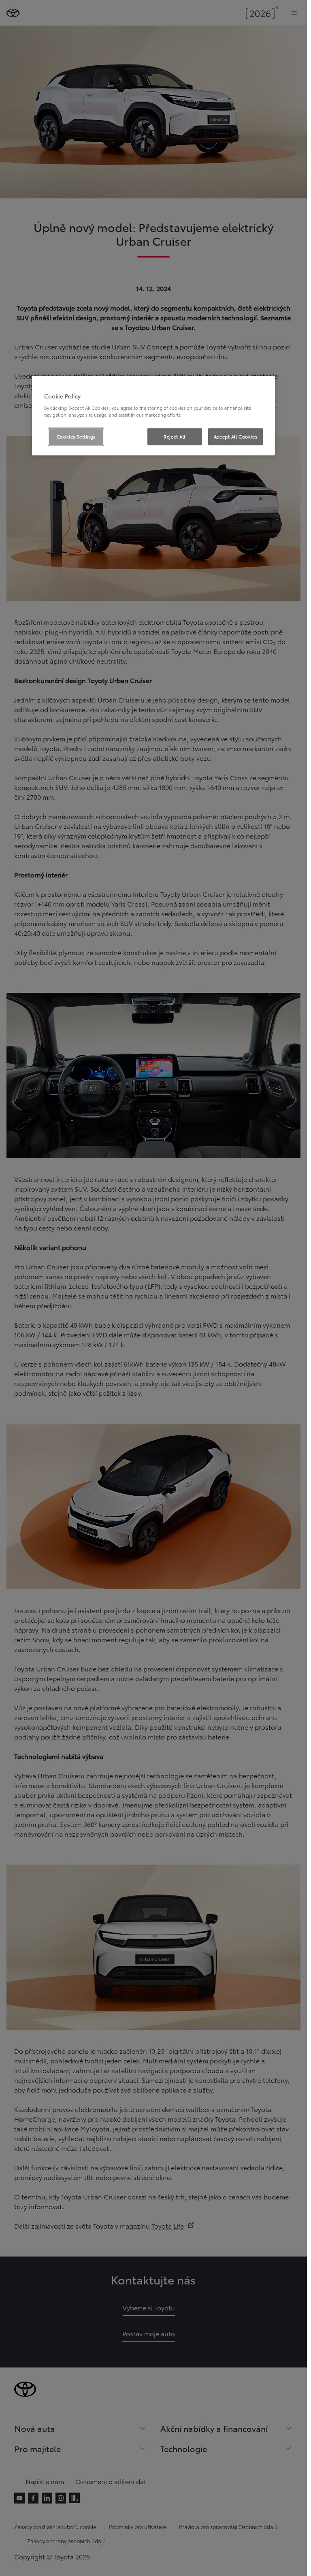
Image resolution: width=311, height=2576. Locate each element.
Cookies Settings (76, 436)
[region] (153, 416)
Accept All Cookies (235, 436)
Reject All (175, 436)
